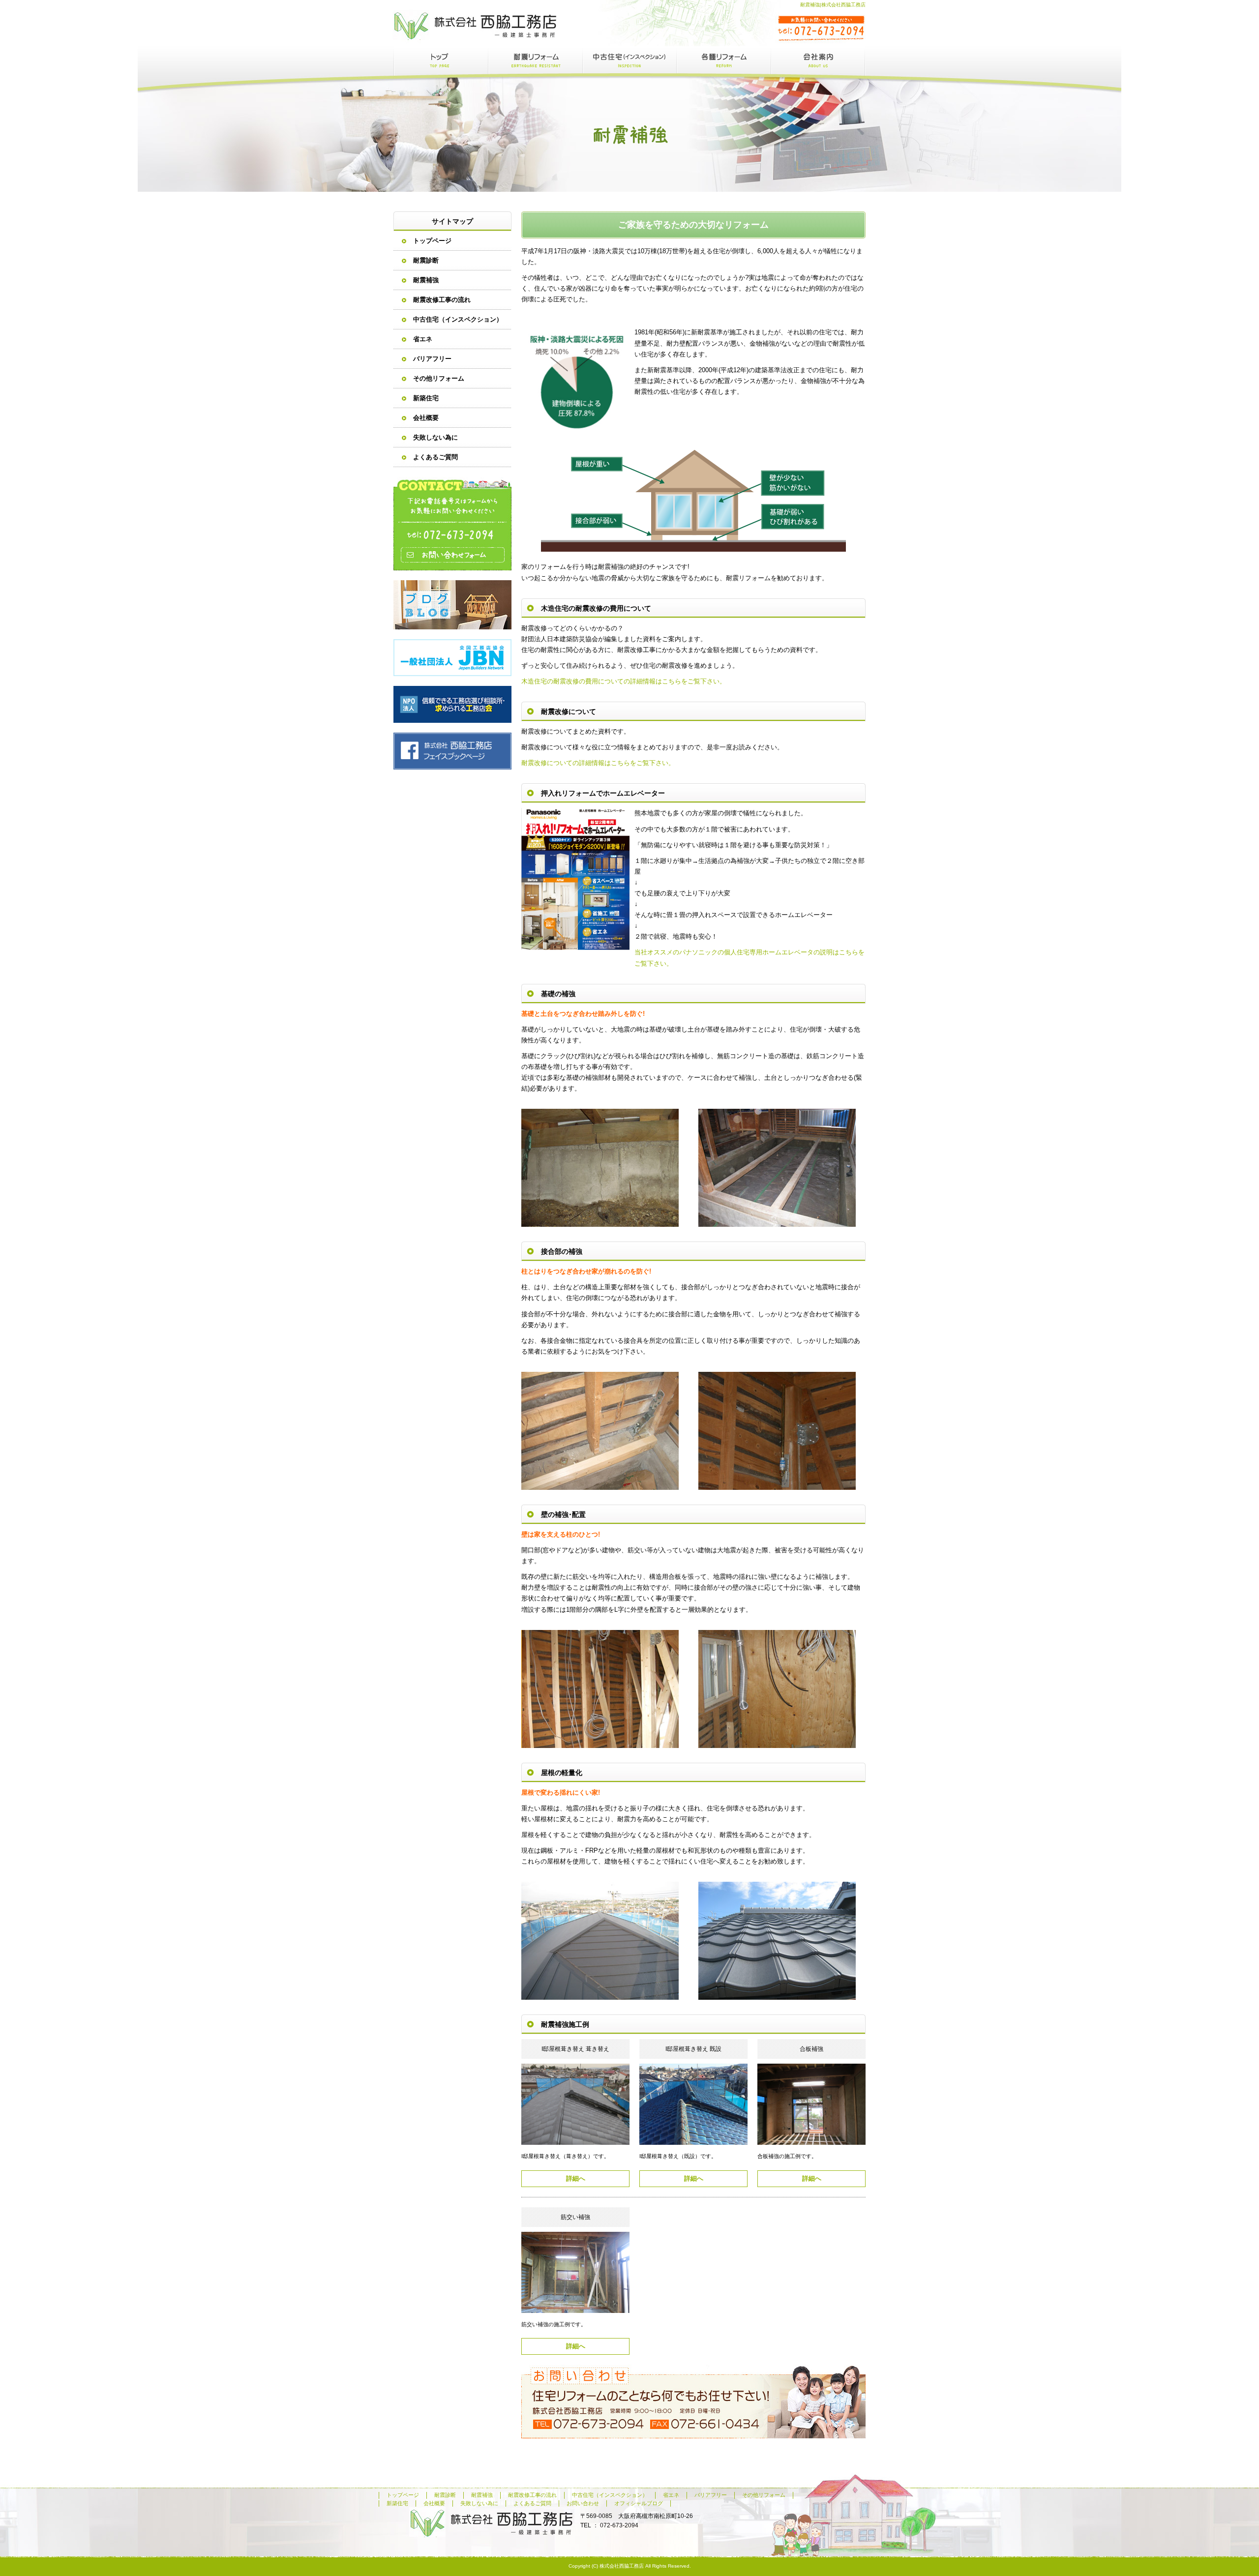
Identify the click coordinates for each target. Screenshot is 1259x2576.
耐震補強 (426, 280)
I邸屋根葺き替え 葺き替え (575, 2049)
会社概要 (818, 60)
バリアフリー (432, 359)
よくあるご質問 (435, 457)
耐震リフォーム (535, 60)
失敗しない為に (435, 437)
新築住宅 (426, 398)
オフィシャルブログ (452, 605)
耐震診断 (426, 260)
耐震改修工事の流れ (442, 300)
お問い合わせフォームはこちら (452, 524)
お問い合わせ (583, 2503)
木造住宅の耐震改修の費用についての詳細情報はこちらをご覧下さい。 (624, 681)
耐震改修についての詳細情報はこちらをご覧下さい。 (598, 763)
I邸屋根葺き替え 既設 (693, 2049)
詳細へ (576, 2178)
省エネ (423, 339)
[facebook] (452, 767)
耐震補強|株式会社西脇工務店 (833, 5)
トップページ (441, 60)
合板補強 (811, 2049)
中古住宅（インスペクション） (629, 60)
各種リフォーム (724, 60)
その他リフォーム (439, 378)
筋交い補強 (575, 2217)
